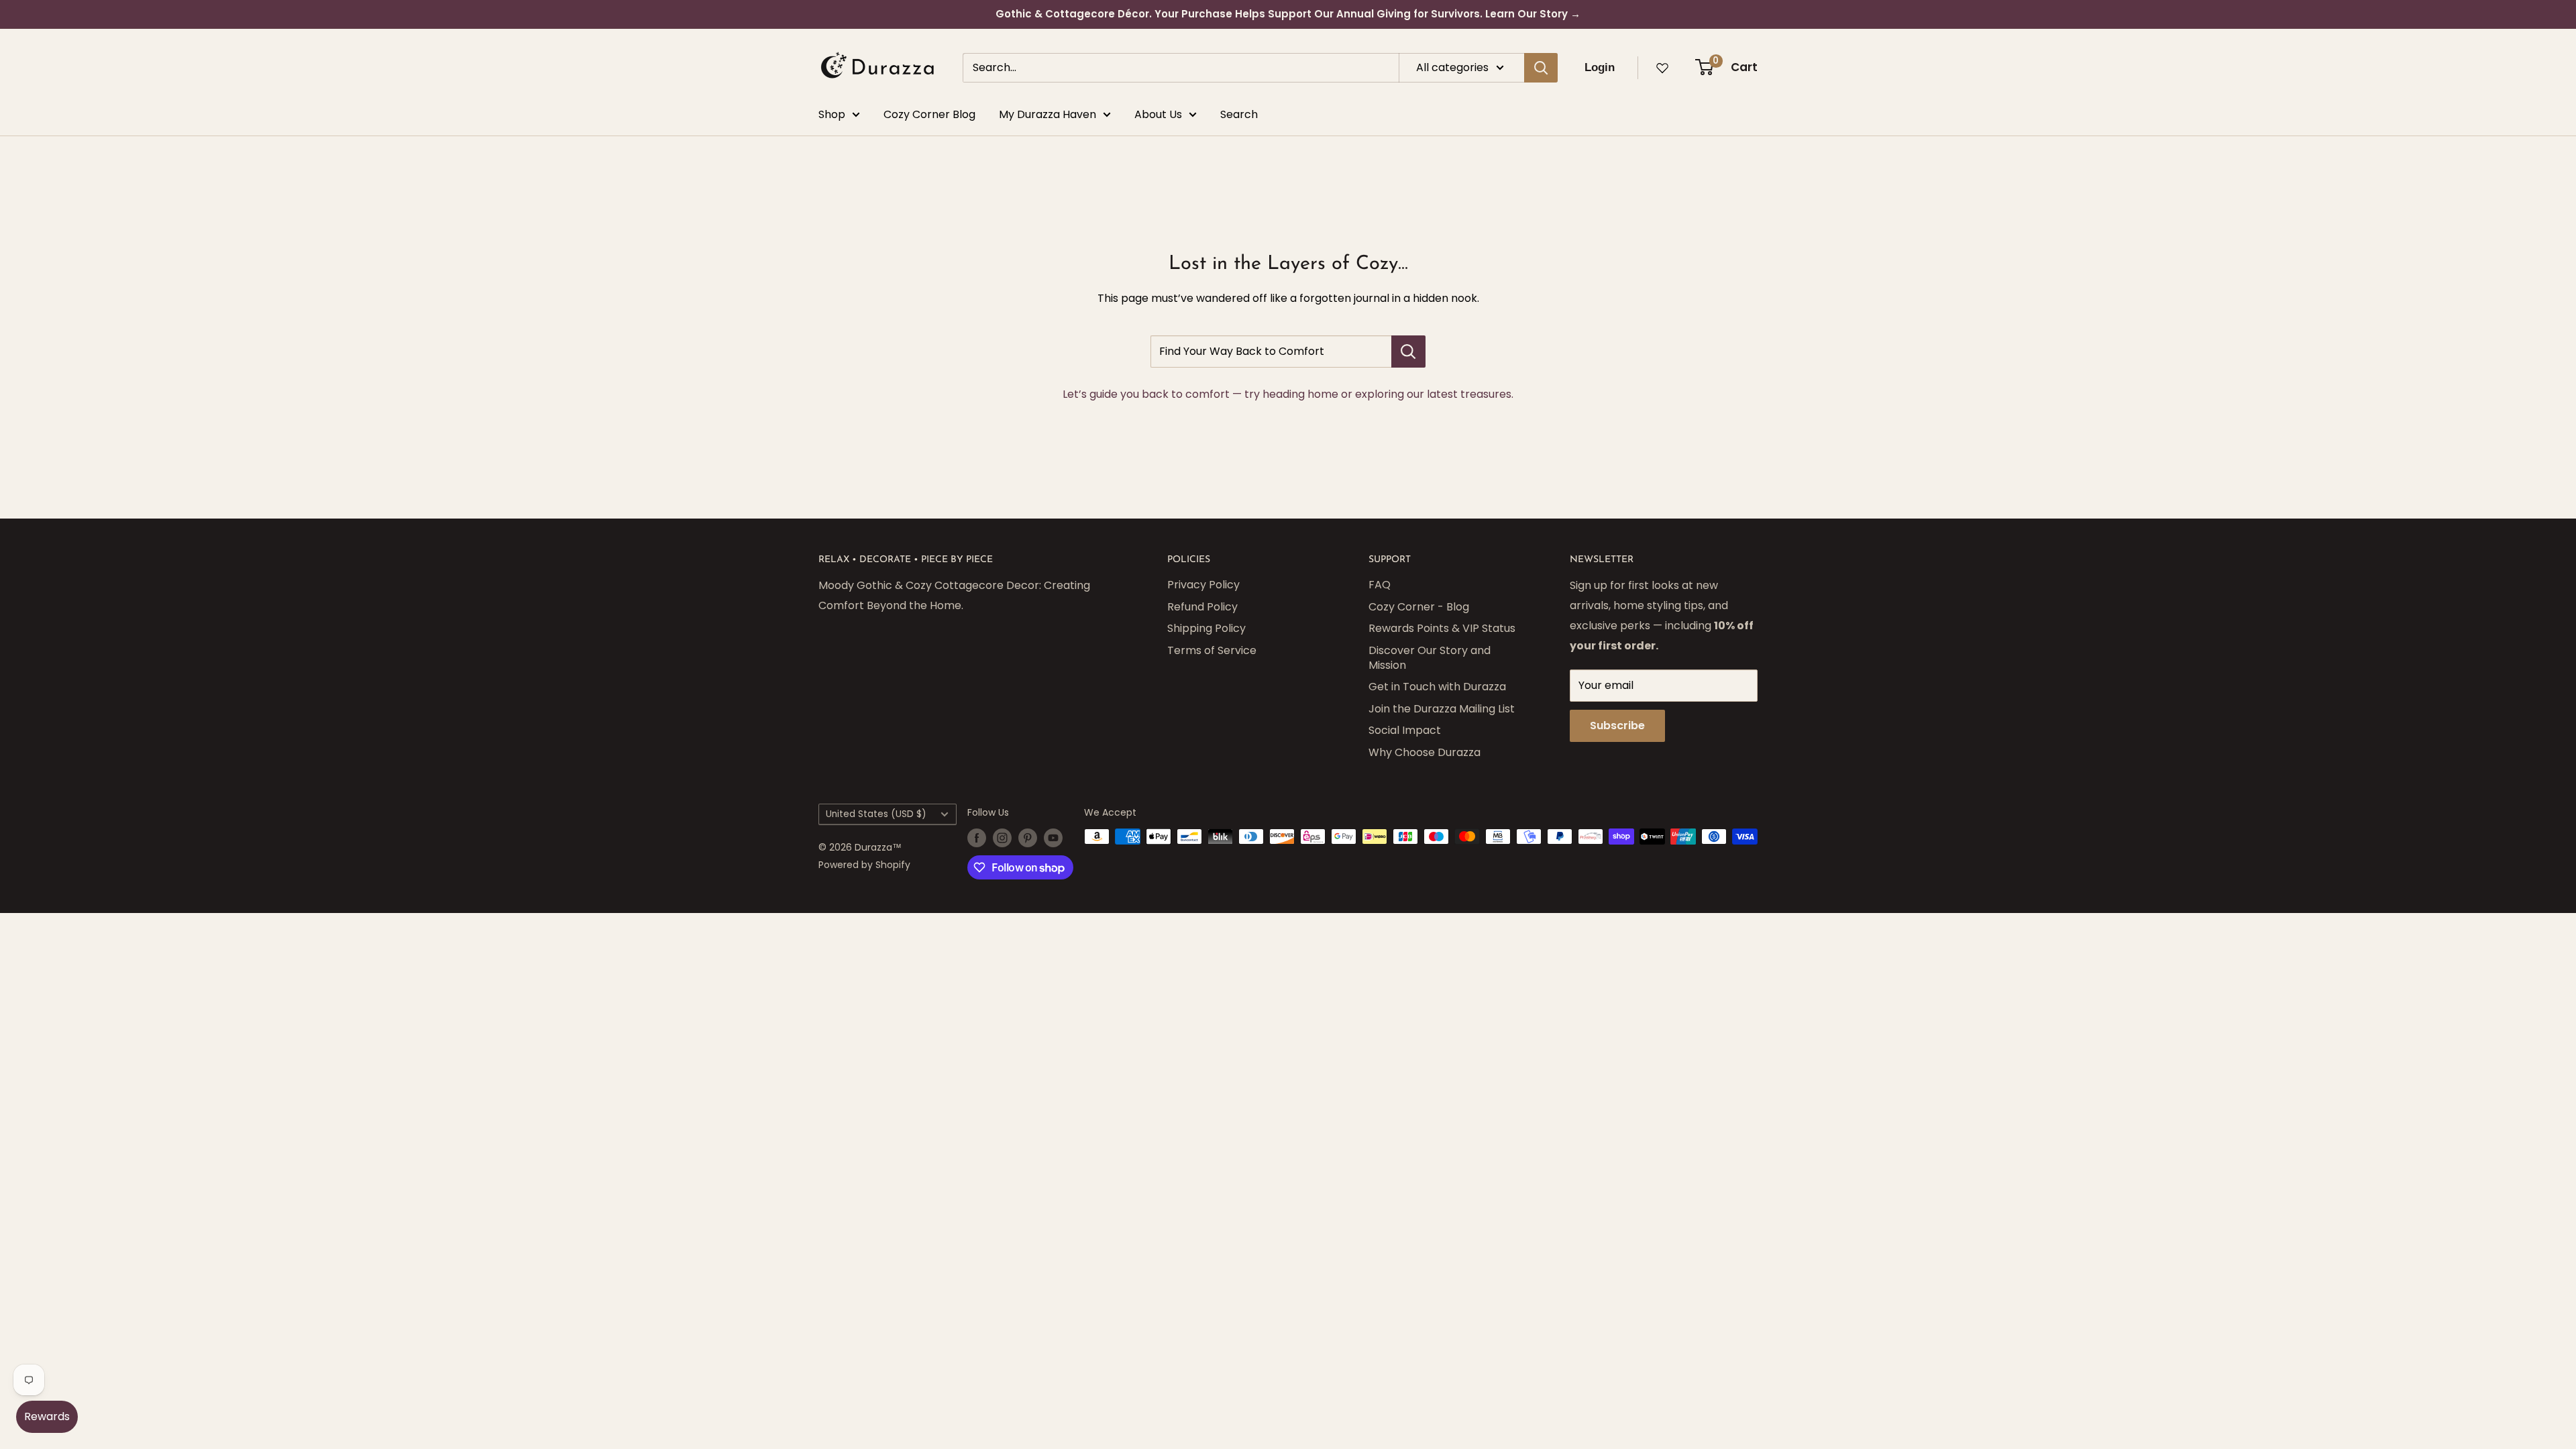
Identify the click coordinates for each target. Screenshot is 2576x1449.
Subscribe (1617, 726)
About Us (1158, 114)
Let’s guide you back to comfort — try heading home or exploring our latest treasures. (1288, 394)
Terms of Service (1212, 650)
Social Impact (1405, 730)
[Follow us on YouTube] (1053, 838)
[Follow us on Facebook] (977, 838)
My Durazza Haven (1048, 114)
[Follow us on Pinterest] (1028, 838)
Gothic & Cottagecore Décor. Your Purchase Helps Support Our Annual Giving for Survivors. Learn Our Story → (1288, 14)
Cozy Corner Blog (929, 114)
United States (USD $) (876, 814)
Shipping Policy (1206, 628)
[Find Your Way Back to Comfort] (1408, 352)
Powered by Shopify (864, 865)
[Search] (1541, 68)
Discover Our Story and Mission (1430, 658)
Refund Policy (1202, 607)
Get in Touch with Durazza (1437, 687)
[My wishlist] (1662, 68)
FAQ (1380, 585)
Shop (832, 114)
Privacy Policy (1203, 585)
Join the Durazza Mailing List (1442, 709)
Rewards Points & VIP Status (1442, 628)
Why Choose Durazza (1425, 752)
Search (1239, 114)
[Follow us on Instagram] (1002, 838)
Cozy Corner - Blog (1419, 607)
